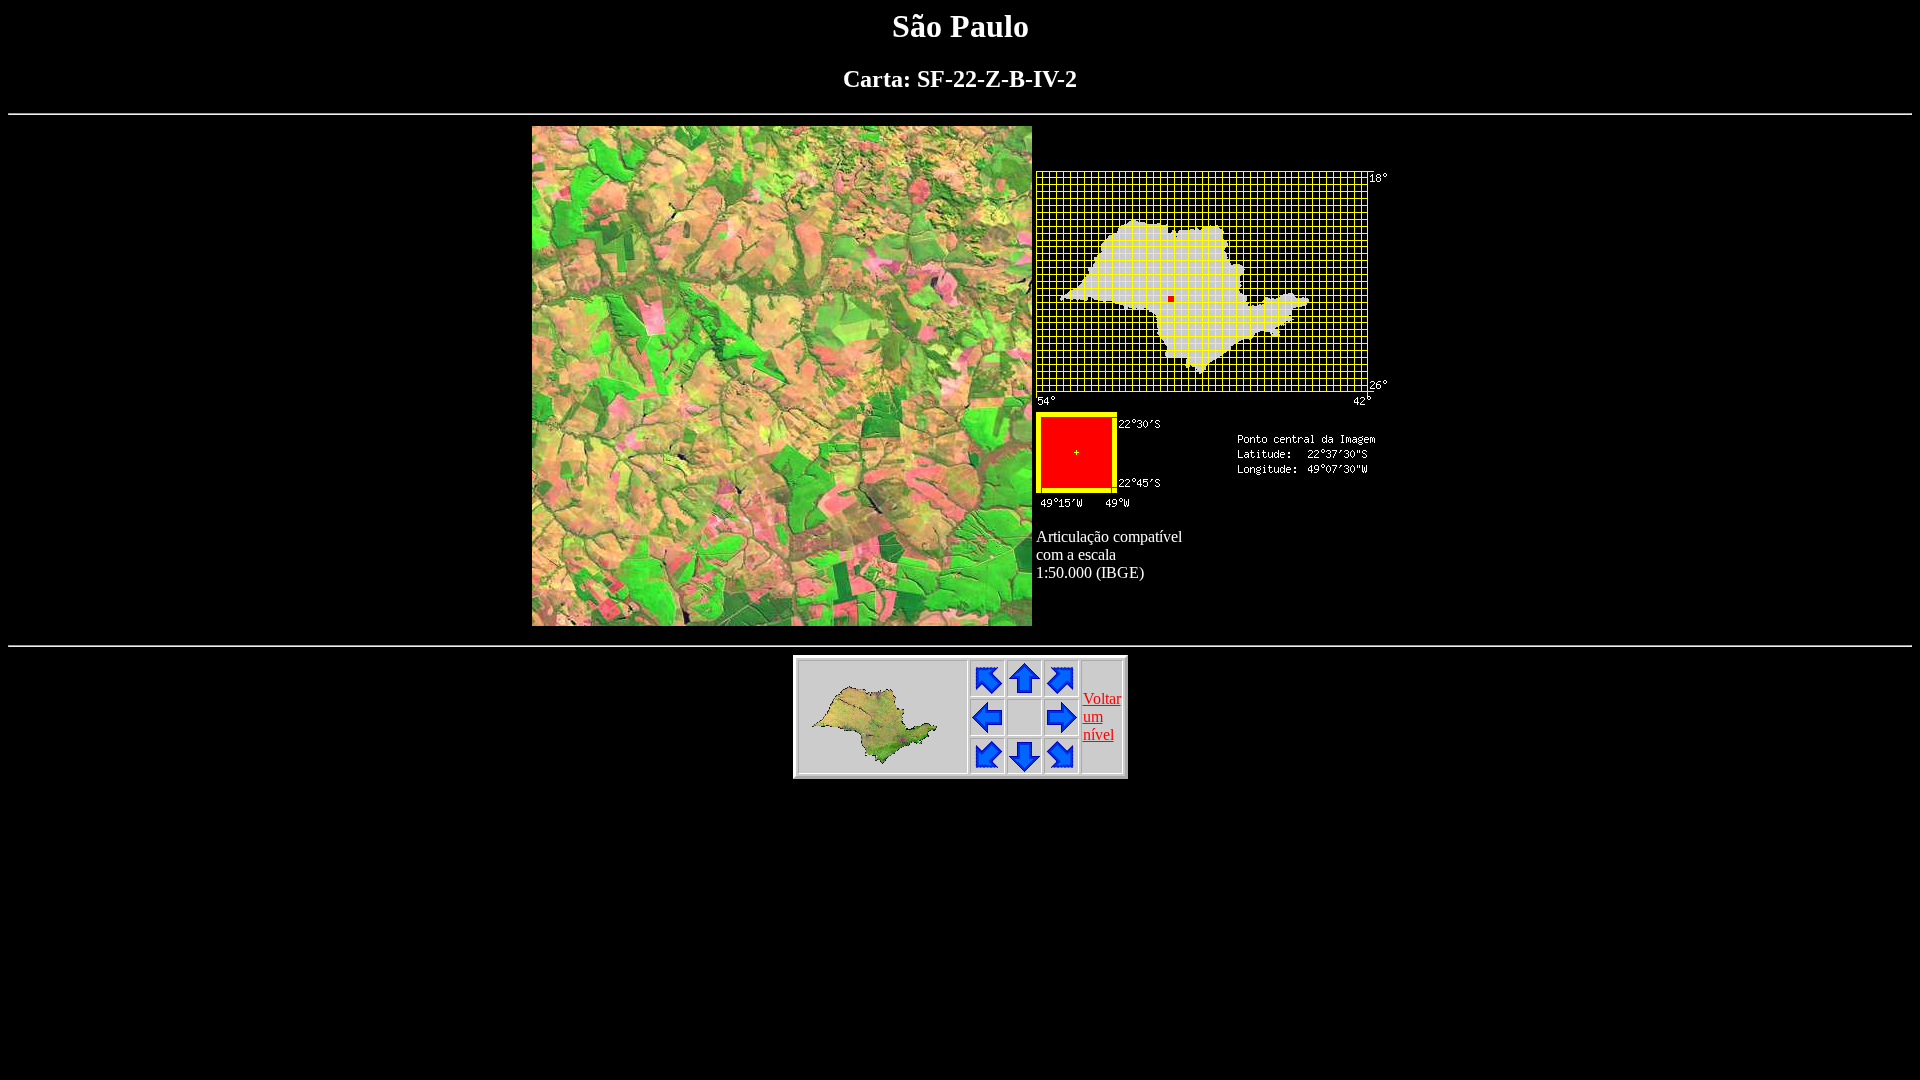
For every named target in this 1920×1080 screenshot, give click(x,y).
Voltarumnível (1102, 716)
